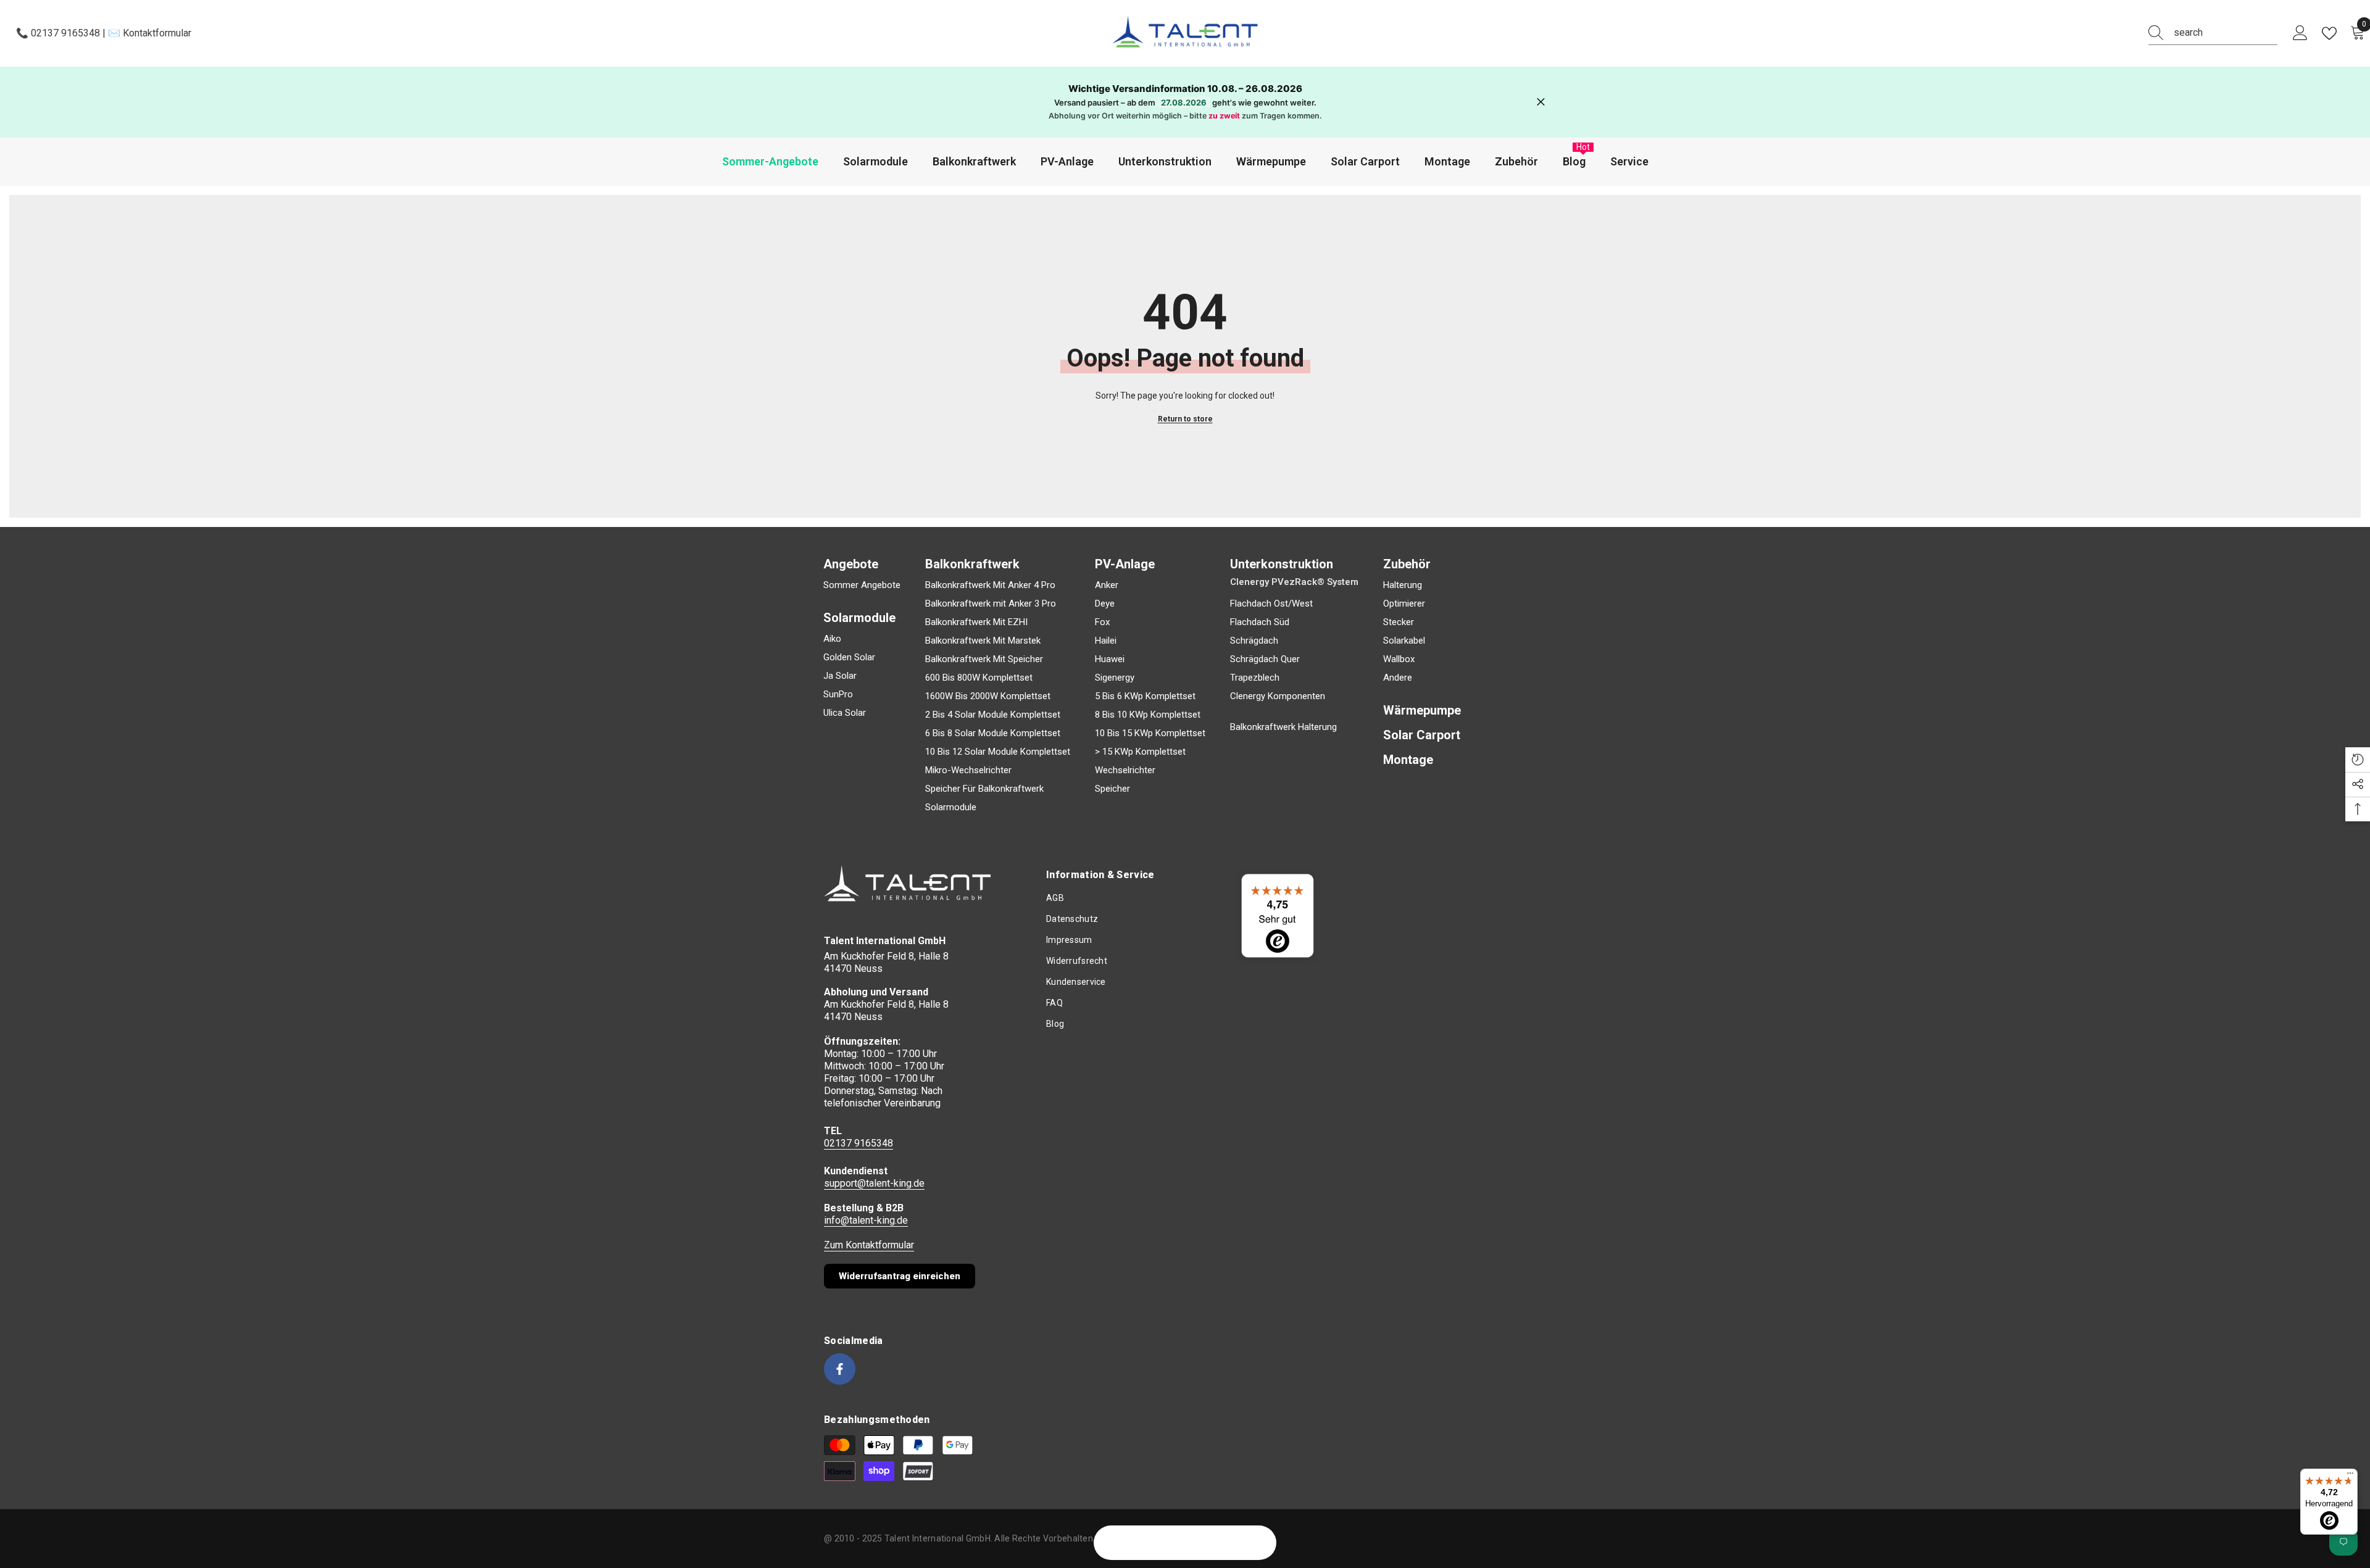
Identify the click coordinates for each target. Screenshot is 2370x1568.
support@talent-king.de (874, 1183)
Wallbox (1399, 659)
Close (1541, 102)
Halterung (1403, 585)
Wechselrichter (1125, 770)
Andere (1398, 678)
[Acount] (2300, 33)
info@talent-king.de (866, 1220)
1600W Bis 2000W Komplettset (988, 696)
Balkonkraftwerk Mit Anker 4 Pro (990, 585)
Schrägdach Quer (1265, 659)
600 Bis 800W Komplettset (979, 678)
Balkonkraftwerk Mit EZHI (976, 622)
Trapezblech (1255, 678)
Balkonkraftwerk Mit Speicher (984, 659)
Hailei (1106, 641)
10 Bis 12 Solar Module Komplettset (998, 752)
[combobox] (2226, 33)
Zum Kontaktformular (869, 1245)
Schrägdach (1254, 641)
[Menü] (2350, 1476)
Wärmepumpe (1422, 710)
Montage (1408, 760)
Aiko (832, 639)
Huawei (1110, 659)
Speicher (1112, 789)
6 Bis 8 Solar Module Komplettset (993, 733)
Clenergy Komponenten (1278, 696)
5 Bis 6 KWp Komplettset (1145, 696)
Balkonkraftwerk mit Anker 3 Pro (991, 604)
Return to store (1185, 419)
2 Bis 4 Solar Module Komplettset (993, 715)
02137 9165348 (859, 1143)
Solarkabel (1404, 641)
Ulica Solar (845, 713)
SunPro (838, 694)
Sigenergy (1115, 678)
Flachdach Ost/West (1271, 604)
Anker (1107, 585)
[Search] (2213, 33)
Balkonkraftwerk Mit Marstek (983, 641)
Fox (1102, 622)
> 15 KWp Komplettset (1140, 752)
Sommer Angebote (862, 585)
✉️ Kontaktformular (148, 33)
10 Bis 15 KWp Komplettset (1150, 733)
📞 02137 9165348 (59, 33)
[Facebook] (840, 1369)
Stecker (1399, 622)
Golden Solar (849, 657)
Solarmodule (951, 807)
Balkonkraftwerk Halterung (1283, 727)
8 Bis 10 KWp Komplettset (1148, 715)
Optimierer (1404, 604)
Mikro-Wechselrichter (968, 770)
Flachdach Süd (1260, 622)
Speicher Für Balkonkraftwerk (984, 789)
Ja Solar (840, 676)
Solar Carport (1422, 735)
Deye (1105, 604)
